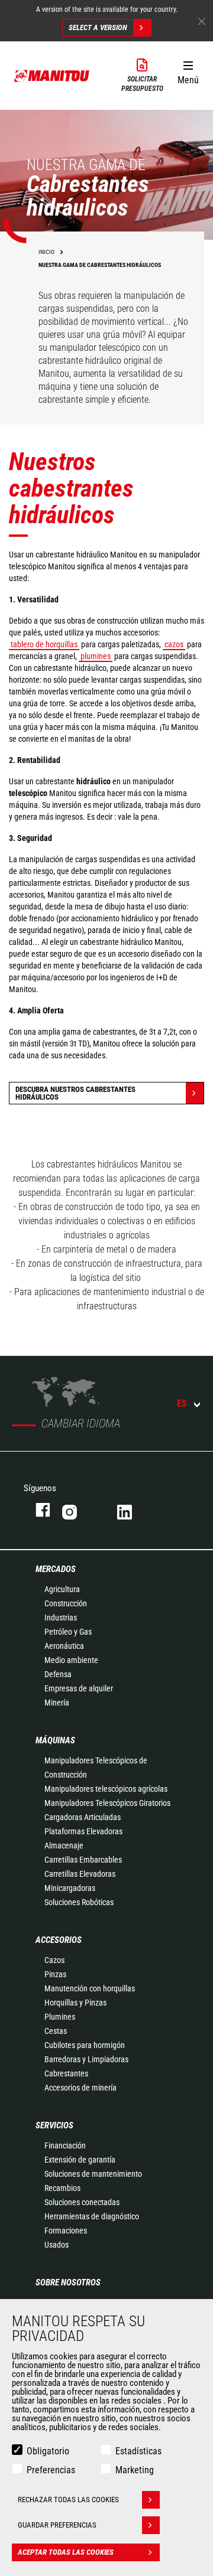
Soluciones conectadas (82, 2202)
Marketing (135, 2470)
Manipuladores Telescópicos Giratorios (107, 1803)
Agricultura (62, 1589)
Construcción (66, 1603)
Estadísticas (138, 2451)
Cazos (54, 1960)
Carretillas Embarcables (83, 1860)
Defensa (58, 1674)
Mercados (56, 1569)
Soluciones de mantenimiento (93, 2174)
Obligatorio (48, 2451)
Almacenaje (64, 1845)
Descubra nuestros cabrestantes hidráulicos (75, 1093)
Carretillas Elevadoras (80, 1874)
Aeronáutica (64, 1646)
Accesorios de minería (80, 2088)
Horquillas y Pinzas (75, 2003)
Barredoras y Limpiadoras (86, 2059)
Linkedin (133, 1510)
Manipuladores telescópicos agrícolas (106, 1789)
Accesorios (59, 1940)
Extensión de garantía (80, 2160)
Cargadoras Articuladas (83, 1817)
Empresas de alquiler (79, 1688)
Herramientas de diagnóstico (92, 2216)
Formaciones (66, 2231)
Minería (57, 1703)
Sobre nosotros (68, 2282)
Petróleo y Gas (68, 1632)
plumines (96, 656)
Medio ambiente (71, 1660)
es (182, 1403)
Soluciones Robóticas (79, 1902)
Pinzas (55, 1974)
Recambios (62, 2188)
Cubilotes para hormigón (85, 2045)
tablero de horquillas (44, 644)
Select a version (98, 27)
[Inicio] (52, 75)
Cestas (56, 2031)
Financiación (65, 2145)
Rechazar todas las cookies (68, 2500)
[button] (188, 70)
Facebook (37, 1510)
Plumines (60, 2017)
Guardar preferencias (57, 2525)
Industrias (61, 1618)
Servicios (54, 2125)
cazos (174, 644)
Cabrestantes (66, 2073)
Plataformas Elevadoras (83, 1831)
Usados (57, 2245)
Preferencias (51, 2470)
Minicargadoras (70, 1888)
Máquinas (55, 1740)
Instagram (78, 1510)
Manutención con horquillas (90, 1988)
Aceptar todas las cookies (66, 2552)
